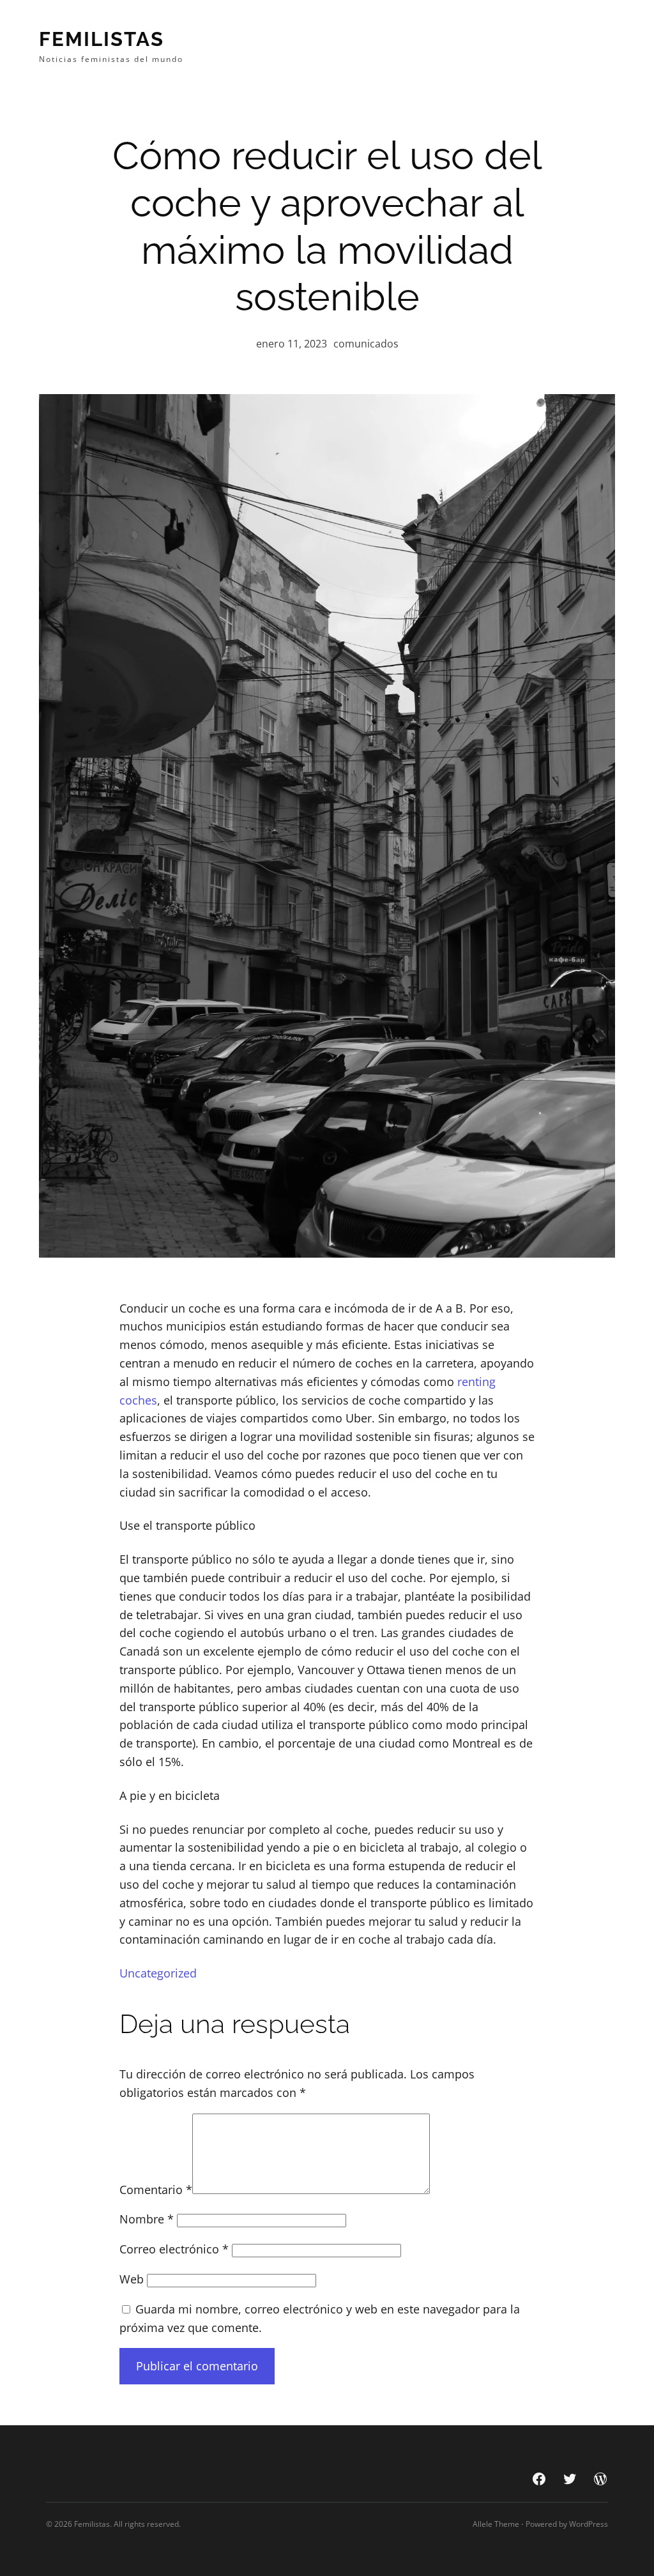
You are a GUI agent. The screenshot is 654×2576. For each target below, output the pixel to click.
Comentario (156, 2190)
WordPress (589, 2524)
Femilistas (102, 39)
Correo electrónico (174, 2249)
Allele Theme (496, 2524)
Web (132, 2279)
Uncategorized (158, 1973)
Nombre (147, 2219)
